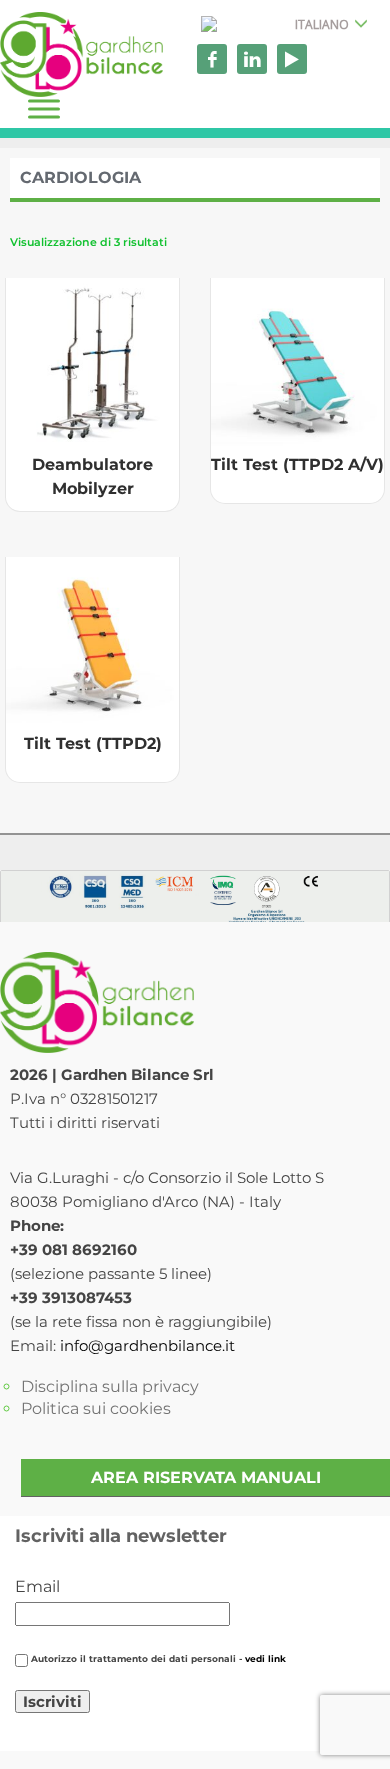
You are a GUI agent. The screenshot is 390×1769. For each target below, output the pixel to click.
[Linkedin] (252, 59)
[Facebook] (212, 59)
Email (37, 1586)
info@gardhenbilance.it (147, 1345)
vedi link (265, 1659)
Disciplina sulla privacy (110, 1386)
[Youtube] (292, 59)
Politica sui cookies (96, 1408)
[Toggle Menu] (44, 108)
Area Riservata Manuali (206, 1477)
